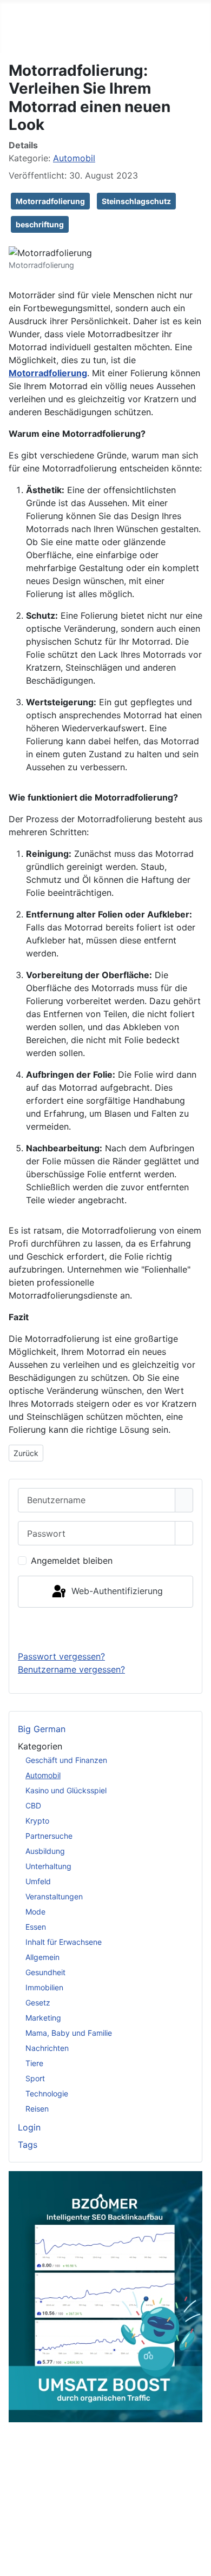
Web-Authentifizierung (116, 1591)
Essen (36, 1927)
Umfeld (38, 1881)
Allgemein (42, 1957)
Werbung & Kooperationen (101, 2518)
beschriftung (40, 224)
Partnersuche (49, 1836)
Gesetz (38, 2003)
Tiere (34, 2063)
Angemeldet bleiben (72, 1561)
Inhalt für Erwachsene (64, 1942)
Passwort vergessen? (61, 1656)
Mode (35, 1912)
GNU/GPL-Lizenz (150, 2488)
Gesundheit (45, 1972)
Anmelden (106, 1629)
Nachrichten (47, 2048)
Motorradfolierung (50, 201)
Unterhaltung (48, 1866)
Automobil (43, 1775)
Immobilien (44, 1987)
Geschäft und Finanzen (66, 1760)
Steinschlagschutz (136, 201)
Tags (28, 2145)
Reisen (37, 2109)
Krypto (37, 1821)
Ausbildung (45, 1851)
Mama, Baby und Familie (69, 2033)
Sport (35, 2078)
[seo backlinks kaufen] (105, 2296)
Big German (42, 1729)
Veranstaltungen (54, 1896)
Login (29, 2127)
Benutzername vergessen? (71, 1669)
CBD (33, 1805)
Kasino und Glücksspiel (66, 1790)
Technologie (47, 2093)
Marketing (43, 2018)
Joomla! (21, 2488)
